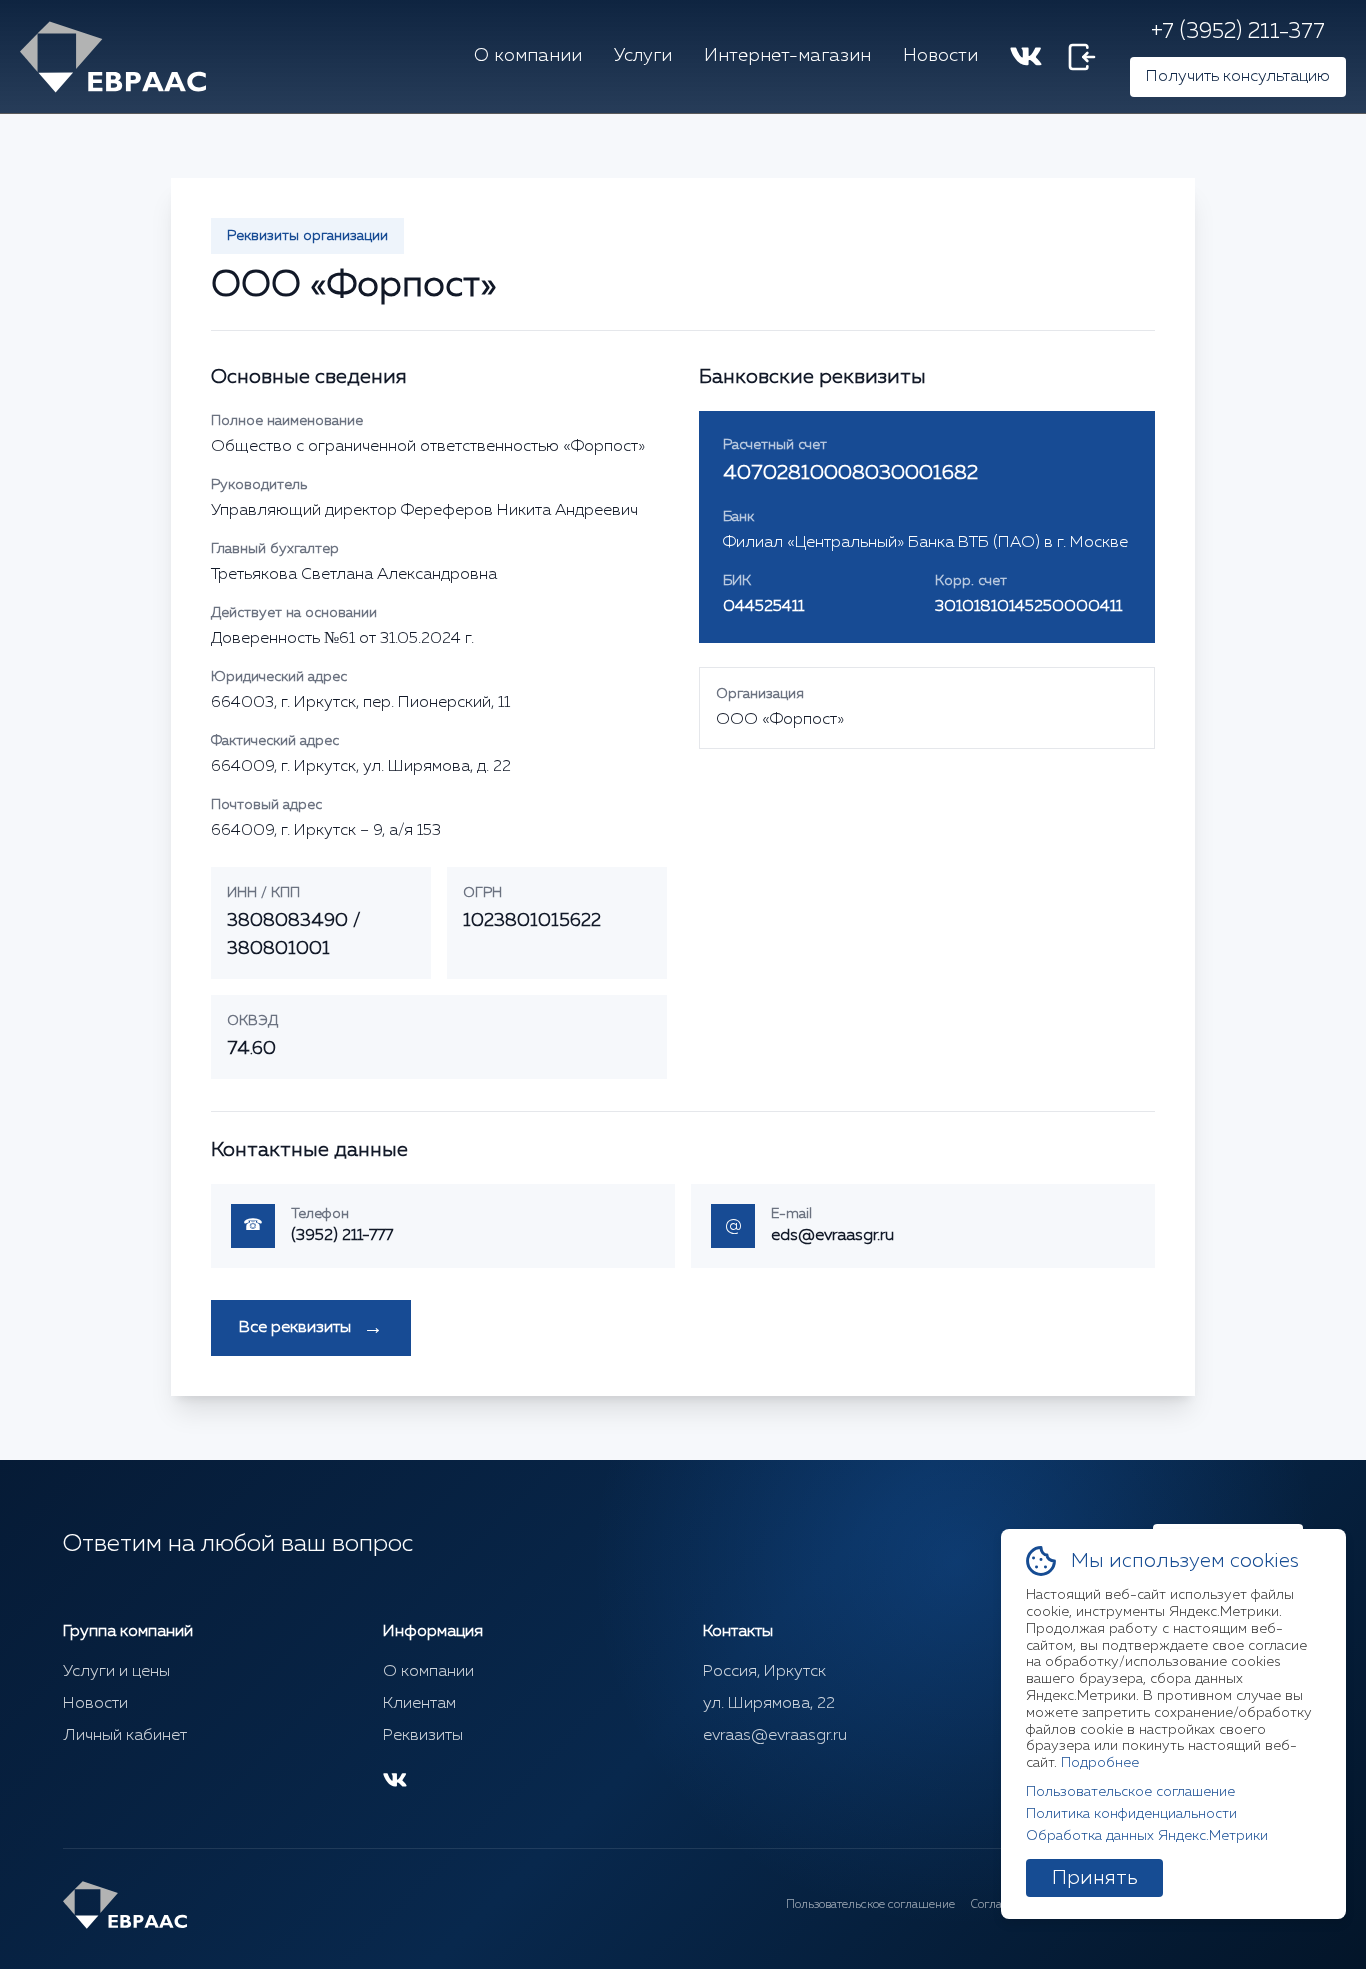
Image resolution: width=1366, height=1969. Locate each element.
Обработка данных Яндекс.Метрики (1147, 1836)
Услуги (643, 56)
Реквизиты (423, 1736)
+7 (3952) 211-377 (1238, 32)
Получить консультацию (1238, 77)
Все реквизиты (311, 1328)
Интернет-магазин (787, 56)
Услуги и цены (116, 1672)
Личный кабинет (125, 1736)
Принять (1095, 1878)
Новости (940, 56)
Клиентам (419, 1704)
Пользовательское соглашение (870, 1905)
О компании (528, 56)
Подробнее (1100, 1763)
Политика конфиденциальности (1131, 1814)
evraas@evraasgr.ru (775, 1736)
